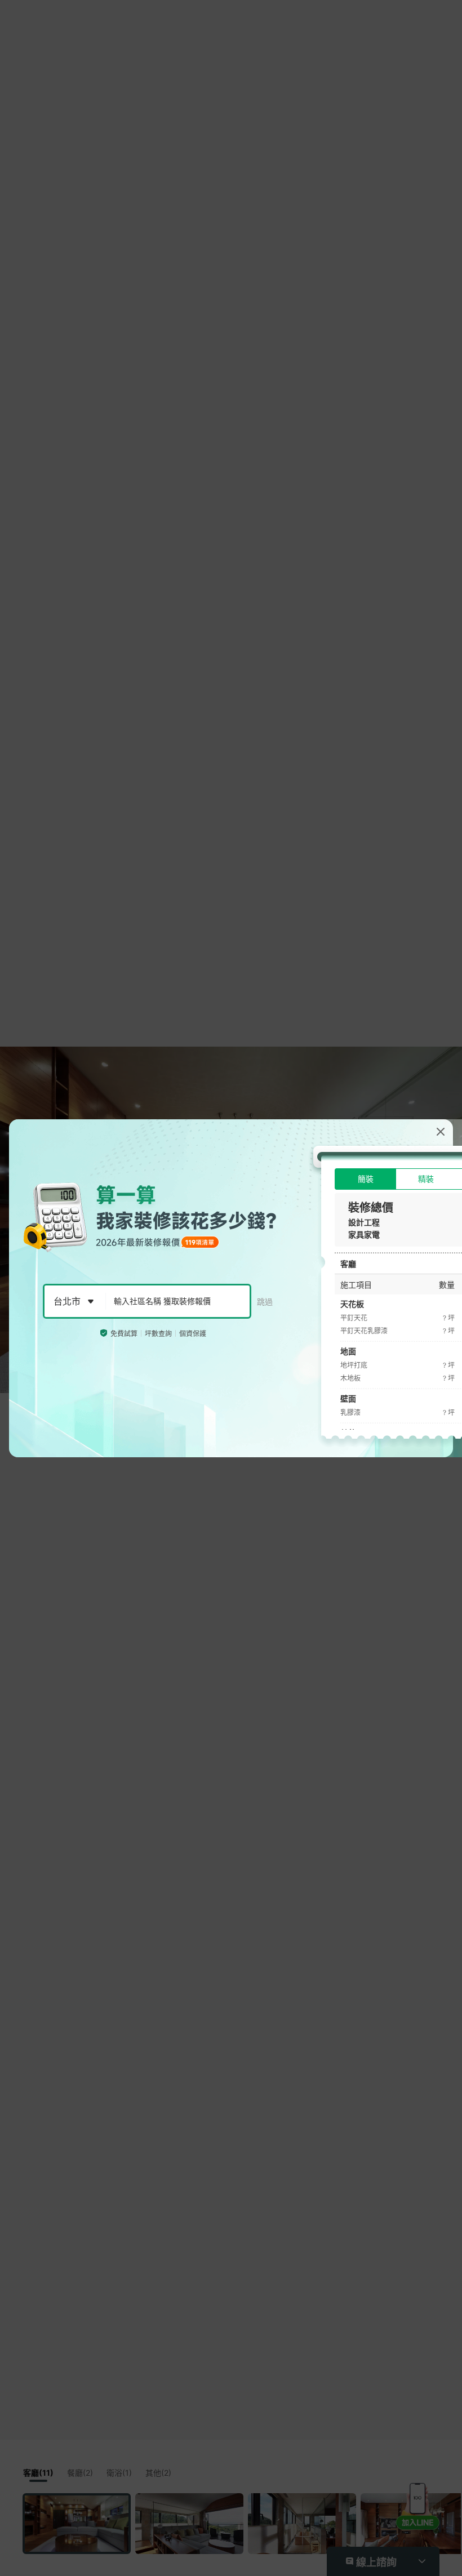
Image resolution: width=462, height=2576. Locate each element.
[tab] (365, 1179)
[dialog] (231, 1288)
